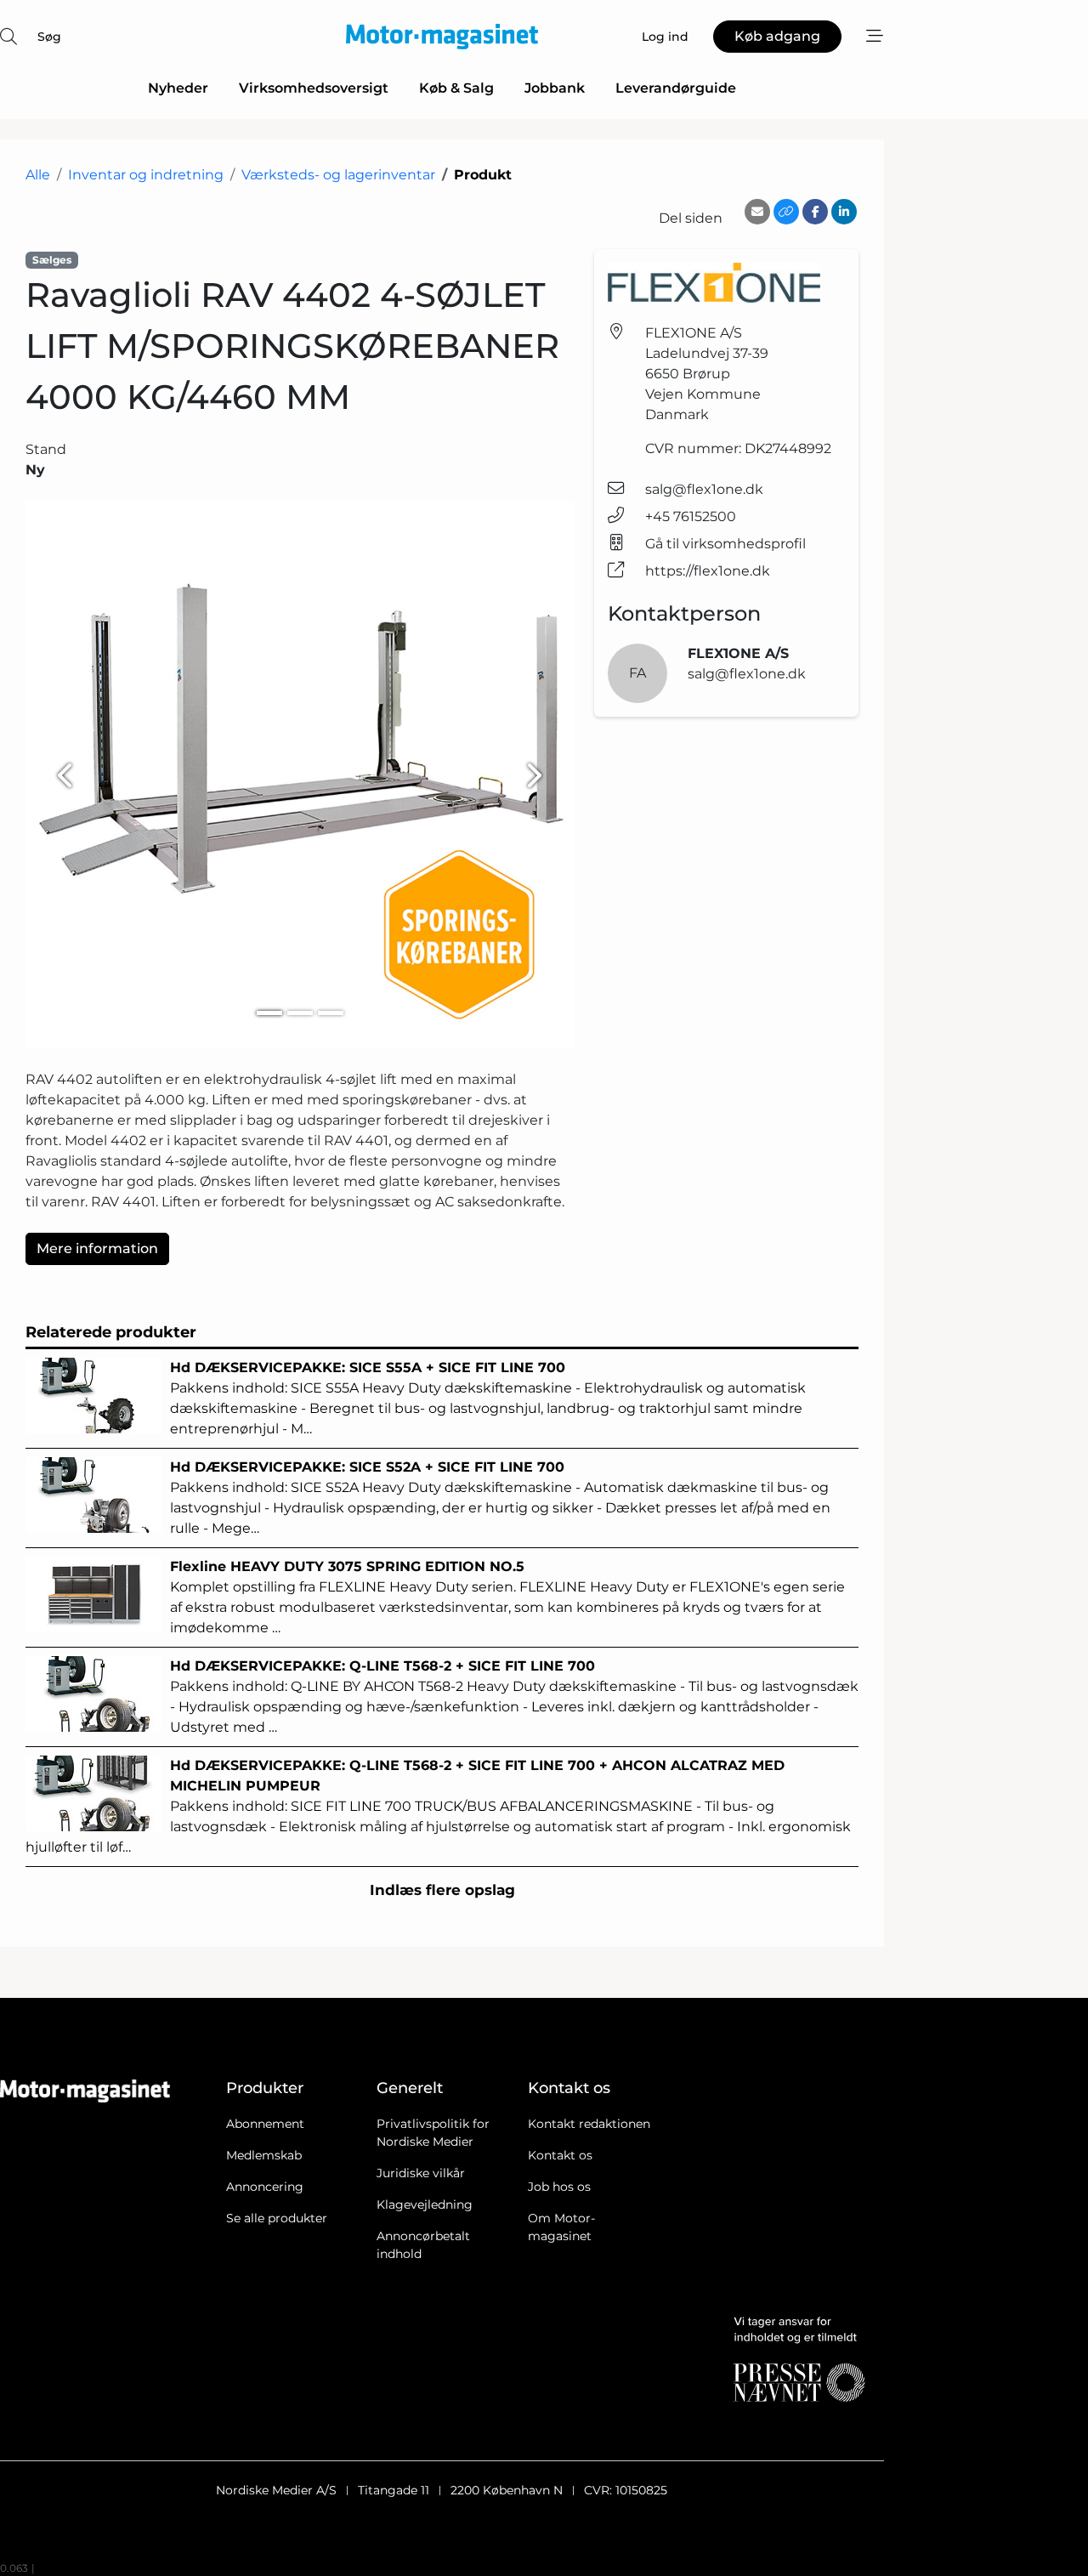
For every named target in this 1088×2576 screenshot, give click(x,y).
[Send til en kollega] (757, 212)
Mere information (97, 1248)
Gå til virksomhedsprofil (725, 544)
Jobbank (555, 88)
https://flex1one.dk (708, 571)
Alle (38, 175)
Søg (49, 37)
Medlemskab (264, 2155)
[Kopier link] (786, 212)
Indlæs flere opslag (442, 1890)
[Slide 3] (331, 1013)
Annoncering (265, 2187)
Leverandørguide (676, 88)
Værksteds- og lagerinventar (338, 175)
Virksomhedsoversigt (314, 88)
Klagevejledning (425, 2204)
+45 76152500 (691, 516)
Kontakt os (560, 2155)
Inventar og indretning (146, 175)
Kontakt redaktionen (589, 2124)
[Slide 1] (269, 1013)
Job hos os (559, 2187)
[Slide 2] (300, 1013)
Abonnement (265, 2124)
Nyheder (178, 88)
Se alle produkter (277, 2218)
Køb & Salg (456, 88)
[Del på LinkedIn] (844, 212)
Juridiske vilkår (421, 2173)
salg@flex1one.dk (704, 489)
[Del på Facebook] (815, 212)
